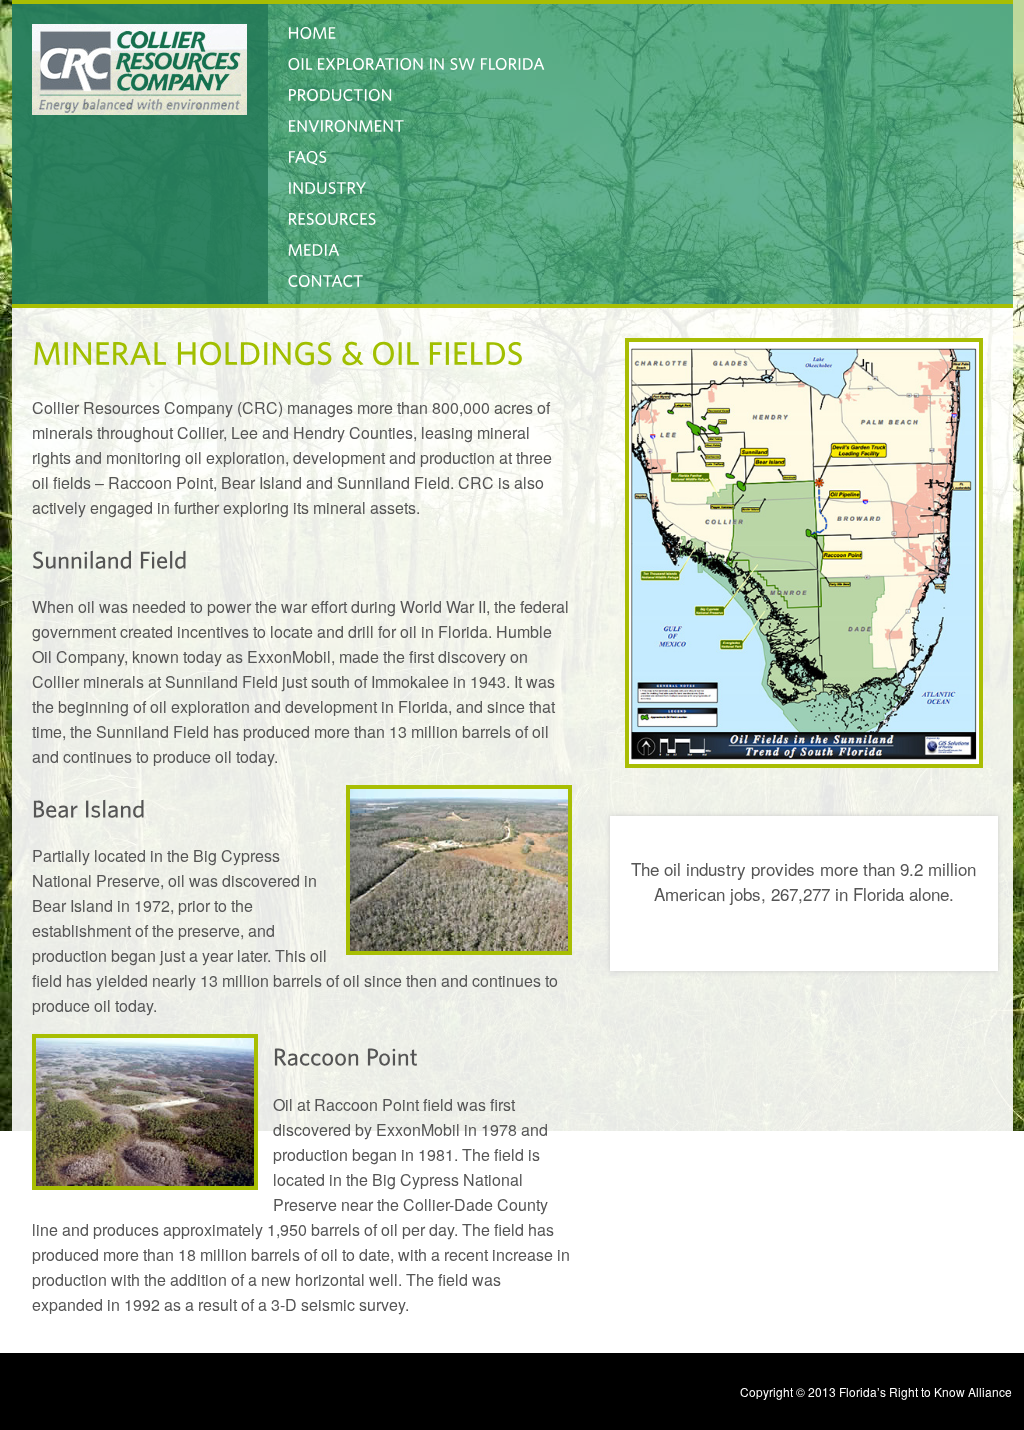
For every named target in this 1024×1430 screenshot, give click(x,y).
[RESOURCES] (332, 216)
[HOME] (312, 30)
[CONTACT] (326, 278)
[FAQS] (308, 154)
